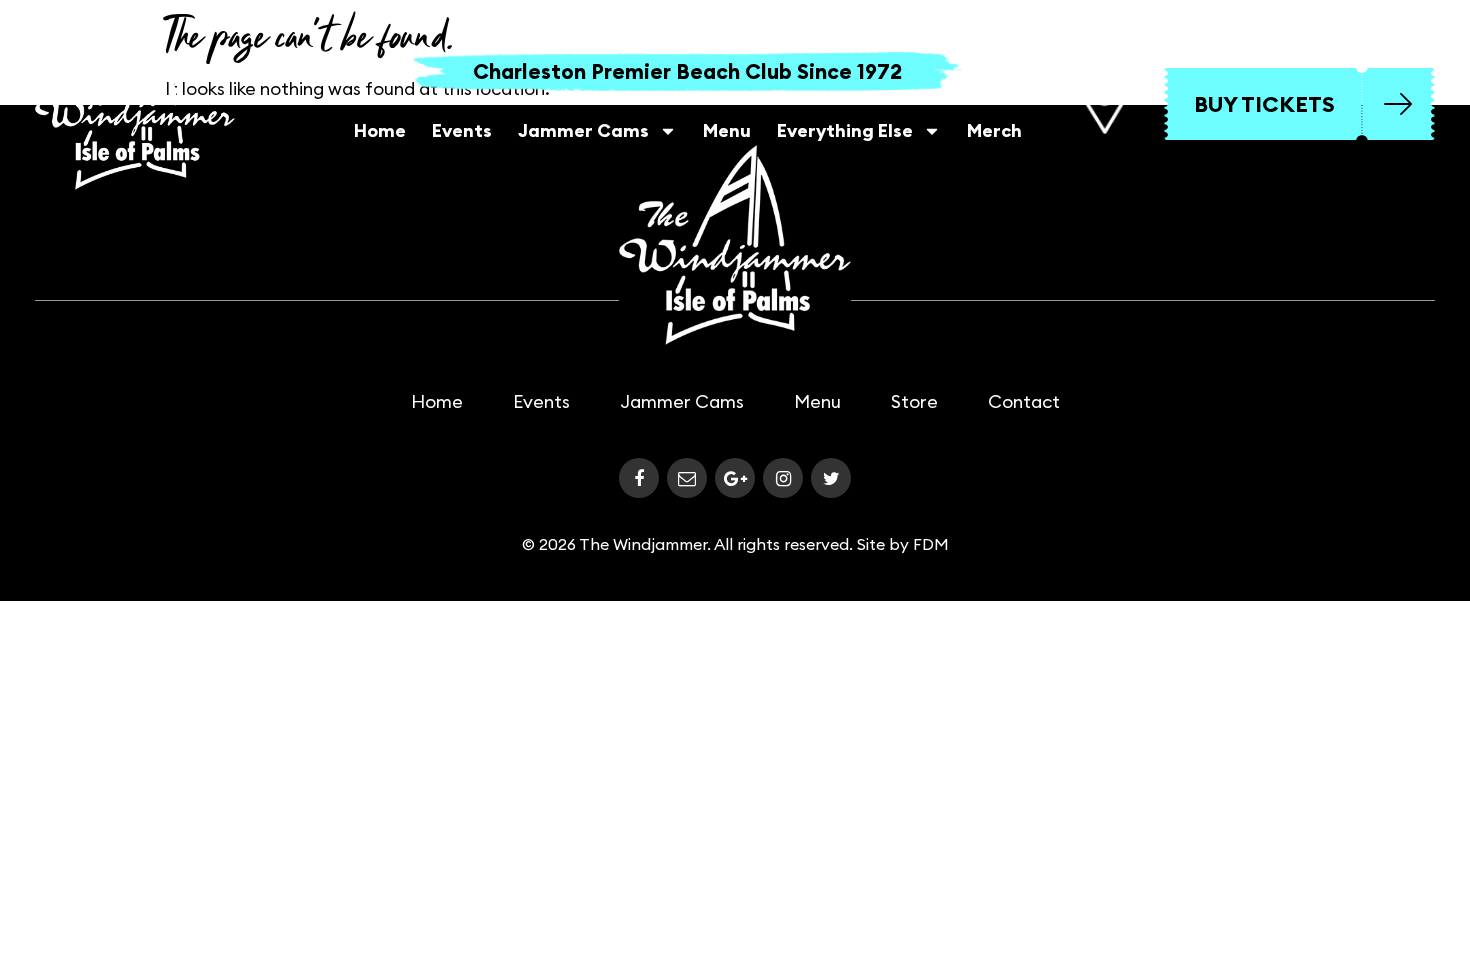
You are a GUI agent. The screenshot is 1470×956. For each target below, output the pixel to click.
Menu (727, 130)
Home (380, 130)
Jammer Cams (583, 130)
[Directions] (1104, 104)
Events (462, 130)
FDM (931, 544)
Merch (994, 130)
